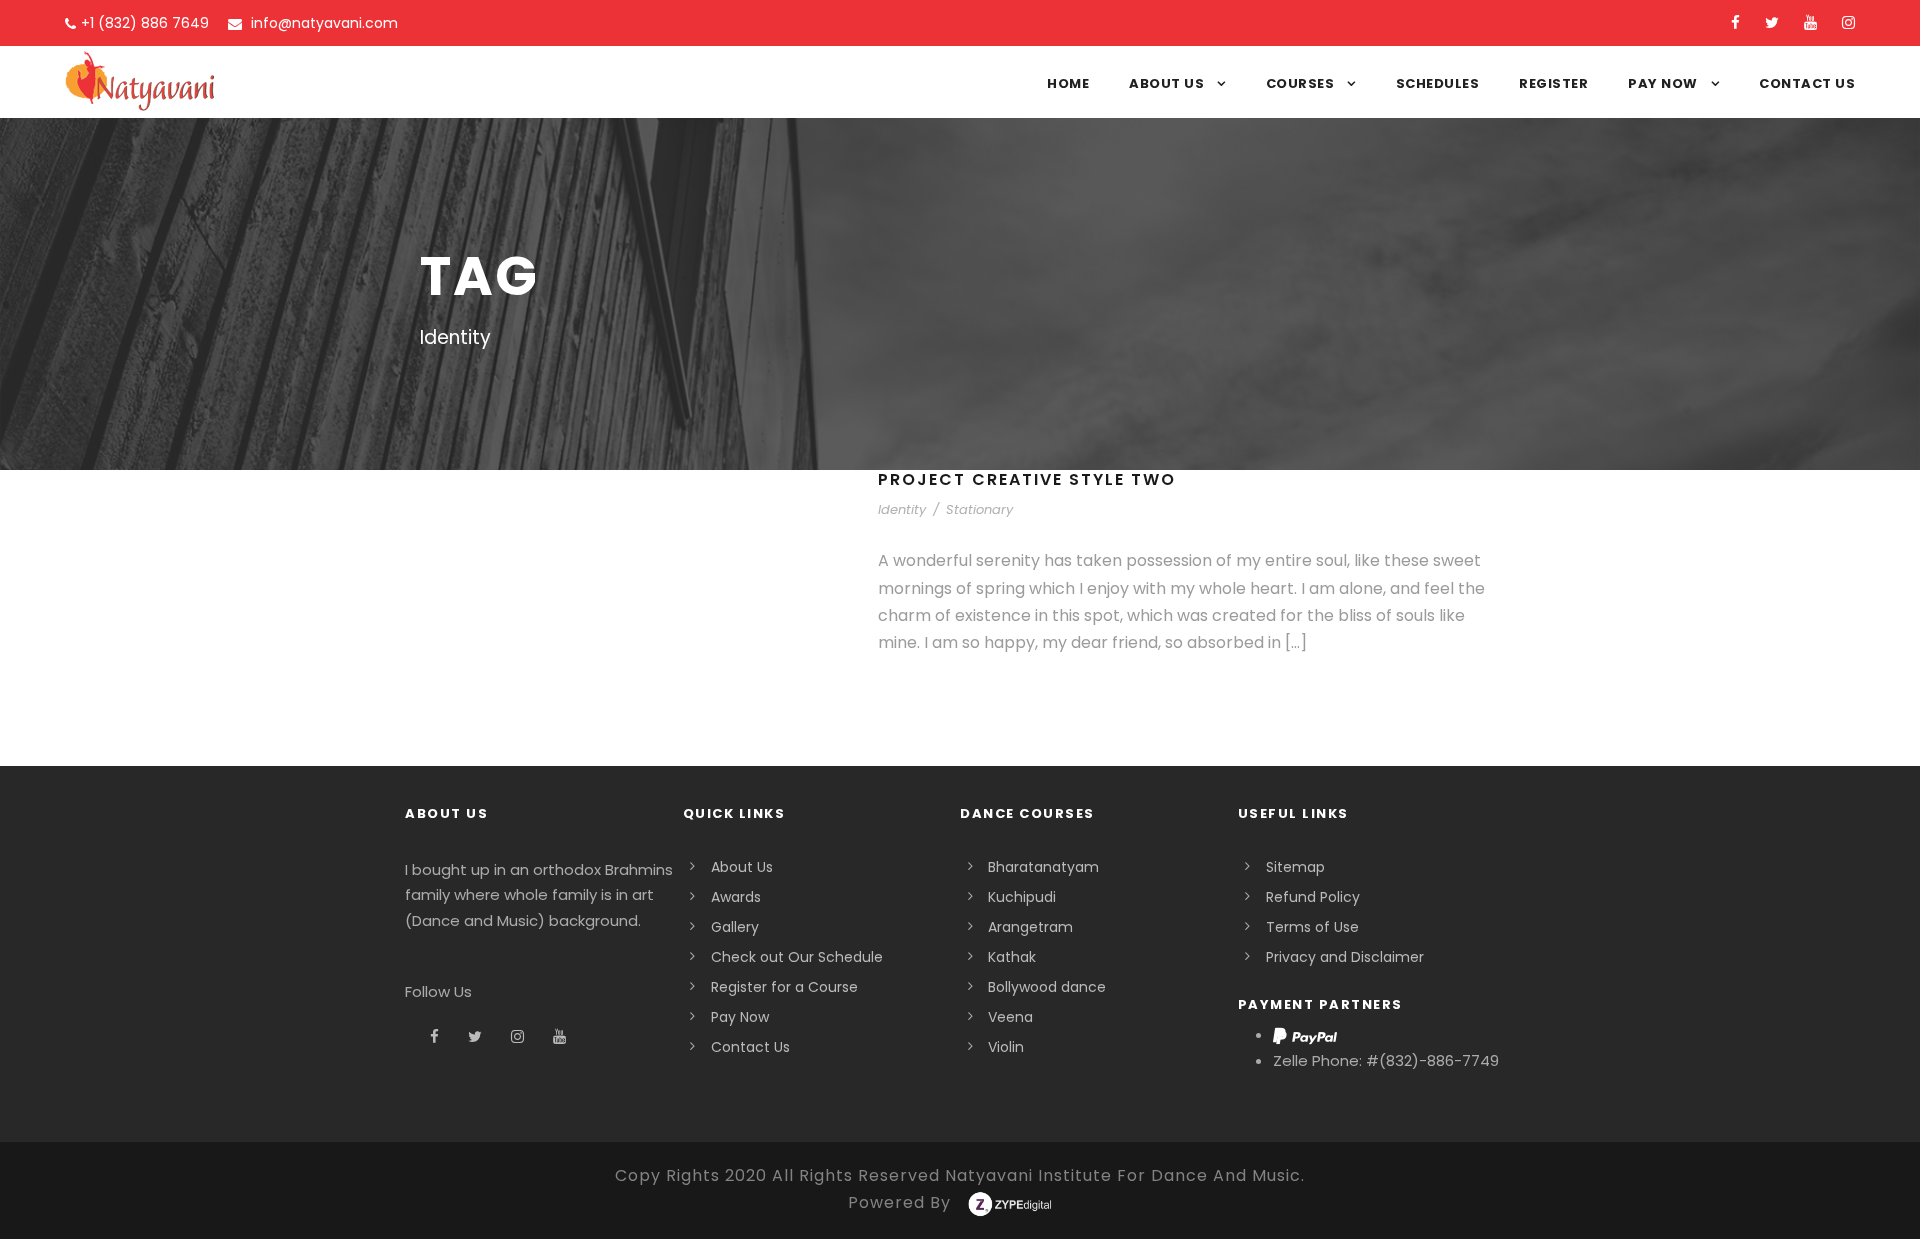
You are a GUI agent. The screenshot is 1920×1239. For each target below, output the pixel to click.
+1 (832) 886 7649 (145, 23)
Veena (1010, 1017)
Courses (1300, 83)
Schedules (1438, 83)
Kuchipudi (1022, 897)
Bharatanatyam (1043, 867)
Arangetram (1030, 927)
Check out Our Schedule (797, 957)
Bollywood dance (1047, 987)
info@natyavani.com (322, 23)
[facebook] (1735, 22)
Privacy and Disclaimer (1345, 957)
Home (1068, 83)
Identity (902, 509)
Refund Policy (1313, 897)
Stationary (979, 509)
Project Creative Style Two (1027, 479)
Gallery (735, 927)
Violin (1006, 1047)
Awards (736, 897)
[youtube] (1810, 22)
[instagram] (1848, 22)
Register (1553, 83)
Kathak (1012, 957)
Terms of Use (1312, 927)
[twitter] (1772, 22)
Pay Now (1663, 83)
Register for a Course (784, 987)
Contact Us (1807, 83)
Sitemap (1295, 867)
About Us (1166, 83)
